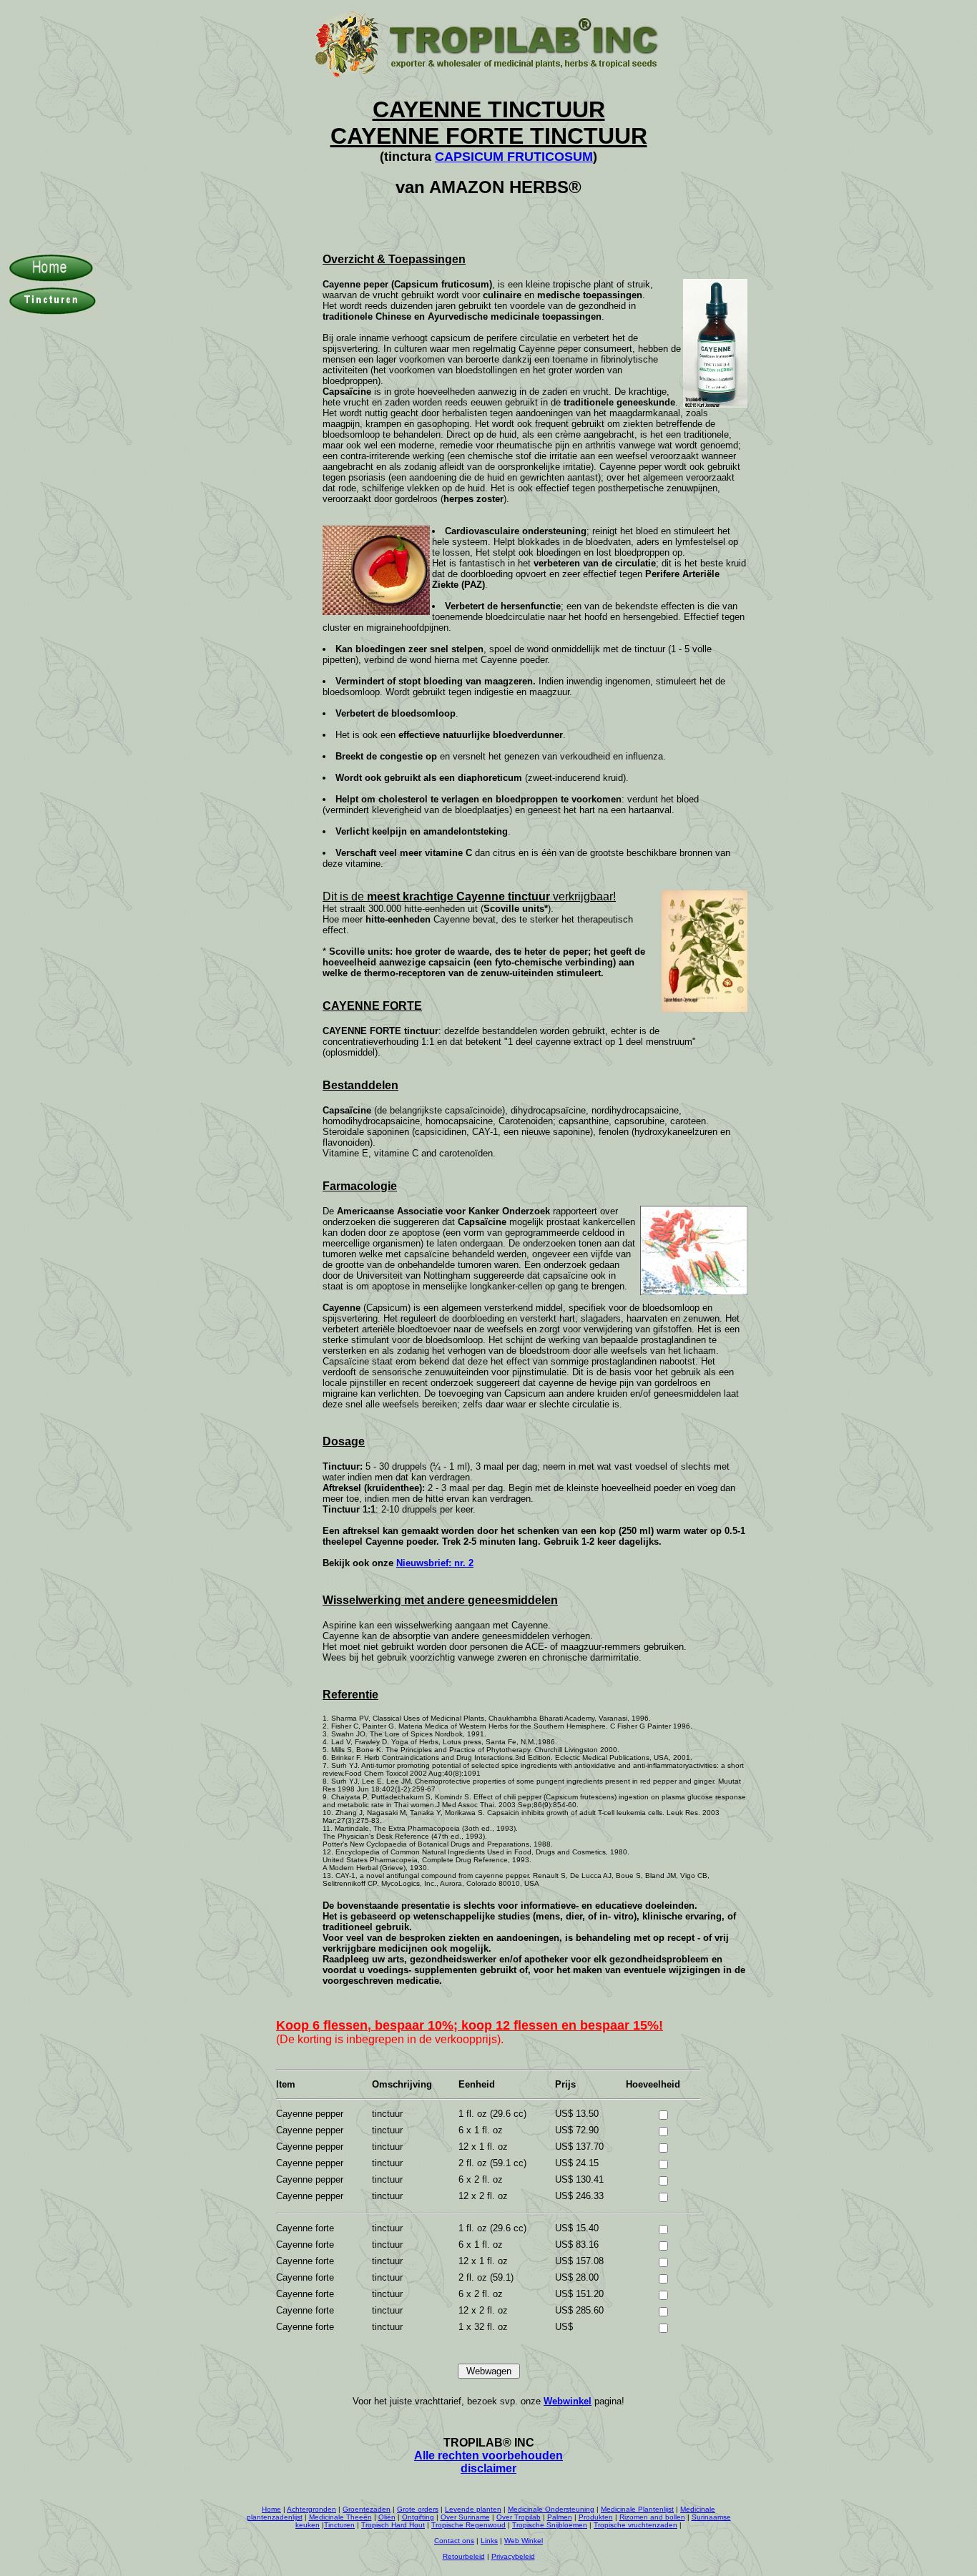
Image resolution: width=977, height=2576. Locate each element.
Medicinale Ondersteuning (551, 2509)
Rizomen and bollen (652, 2517)
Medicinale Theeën (340, 2517)
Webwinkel (568, 2401)
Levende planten (473, 2509)
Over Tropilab (519, 2517)
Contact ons (454, 2541)
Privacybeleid (513, 2556)
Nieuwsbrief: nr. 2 (435, 1563)
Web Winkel (524, 2541)
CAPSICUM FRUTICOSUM (514, 157)
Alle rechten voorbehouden (488, 2455)
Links (489, 2541)
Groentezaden (367, 2509)
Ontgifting (418, 2517)
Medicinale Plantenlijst (637, 2509)
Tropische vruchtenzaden (635, 2525)
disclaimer (488, 2468)
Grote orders (418, 2509)
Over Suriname (465, 2517)
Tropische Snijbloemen (550, 2525)
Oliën (387, 2517)
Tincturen (339, 2525)
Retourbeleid (464, 2556)
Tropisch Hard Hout (393, 2525)
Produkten (596, 2517)
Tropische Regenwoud (468, 2525)
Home (271, 2509)
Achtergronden (311, 2509)
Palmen (560, 2517)
